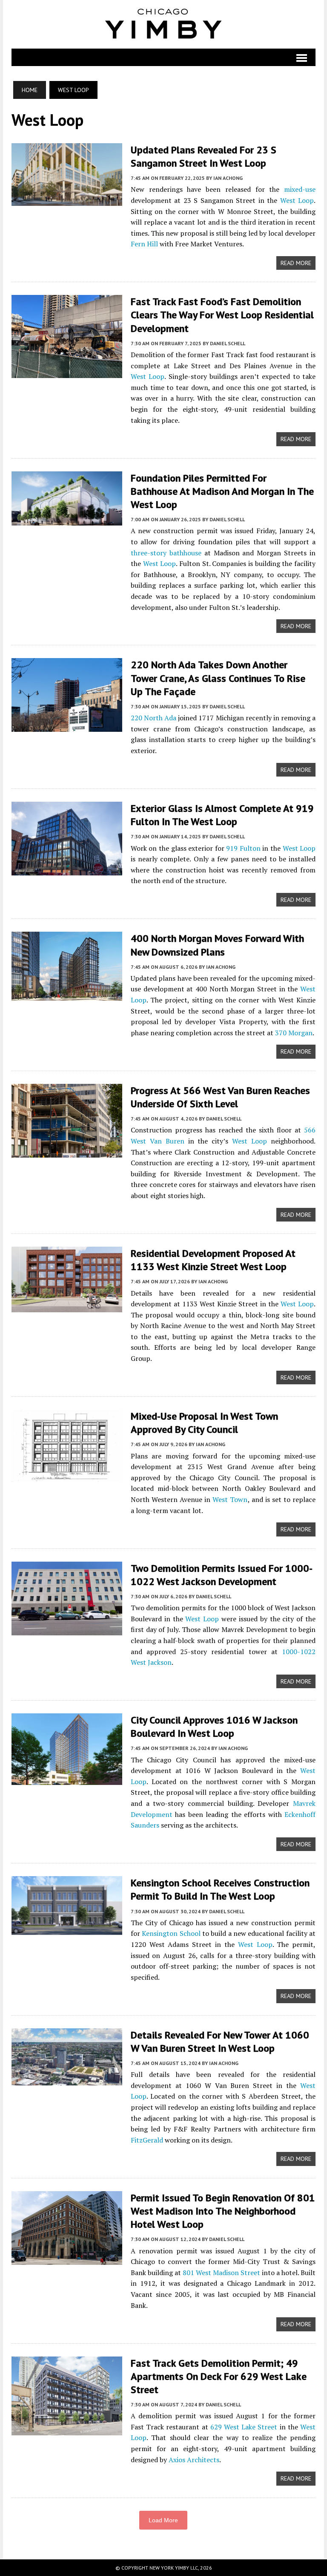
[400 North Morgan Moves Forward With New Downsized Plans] (67, 995)
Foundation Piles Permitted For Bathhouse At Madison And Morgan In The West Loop (222, 491)
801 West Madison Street (221, 2273)
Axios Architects (194, 2460)
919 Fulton (243, 848)
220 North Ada (153, 718)
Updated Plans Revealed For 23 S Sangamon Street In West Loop (204, 156)
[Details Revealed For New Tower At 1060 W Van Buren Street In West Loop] (67, 2079)
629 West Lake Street (244, 2427)
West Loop (297, 200)
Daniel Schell (228, 343)
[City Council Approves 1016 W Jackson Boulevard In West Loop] (67, 1779)
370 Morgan (294, 1033)
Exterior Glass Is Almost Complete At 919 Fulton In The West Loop (222, 815)
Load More (163, 2520)
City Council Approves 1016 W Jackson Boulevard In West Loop (214, 1727)
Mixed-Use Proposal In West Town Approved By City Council (204, 1423)
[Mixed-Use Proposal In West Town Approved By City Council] (67, 1476)
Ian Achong (228, 178)
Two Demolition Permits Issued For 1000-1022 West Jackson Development (222, 1575)
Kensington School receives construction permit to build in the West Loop (220, 1889)
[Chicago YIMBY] (163, 24)
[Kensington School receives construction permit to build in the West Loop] (67, 1929)
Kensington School (171, 1933)
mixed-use (300, 189)
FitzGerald (147, 2140)
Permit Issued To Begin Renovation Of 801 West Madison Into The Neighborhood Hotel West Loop (223, 2211)
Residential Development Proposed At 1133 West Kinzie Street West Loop (213, 1260)
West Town (230, 1499)
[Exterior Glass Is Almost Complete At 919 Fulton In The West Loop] (67, 869)
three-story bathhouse (166, 553)
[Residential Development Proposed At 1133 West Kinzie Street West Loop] (67, 1306)
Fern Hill (144, 244)
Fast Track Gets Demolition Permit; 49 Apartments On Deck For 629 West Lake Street (219, 2376)
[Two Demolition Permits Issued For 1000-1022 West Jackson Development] (67, 1629)
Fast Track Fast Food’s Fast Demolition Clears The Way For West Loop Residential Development (222, 315)
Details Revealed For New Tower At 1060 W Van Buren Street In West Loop (220, 2042)
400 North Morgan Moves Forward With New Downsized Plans (217, 945)
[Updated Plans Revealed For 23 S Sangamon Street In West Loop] (67, 200)
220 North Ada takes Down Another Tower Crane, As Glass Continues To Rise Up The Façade (218, 678)
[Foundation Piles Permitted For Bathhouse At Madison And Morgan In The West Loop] (67, 520)
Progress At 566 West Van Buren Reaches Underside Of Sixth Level (220, 1097)
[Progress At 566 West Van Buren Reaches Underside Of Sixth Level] (67, 1152)
